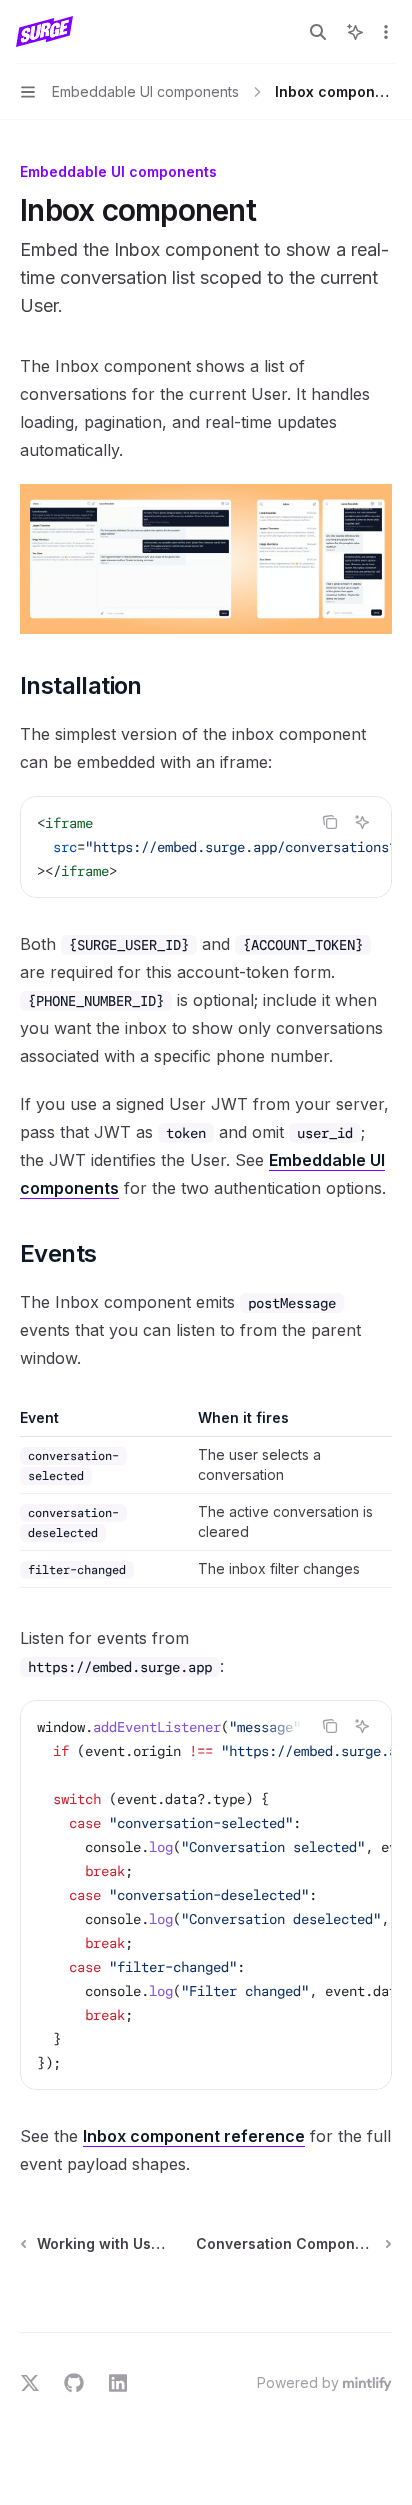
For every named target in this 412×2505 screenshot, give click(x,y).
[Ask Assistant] (362, 822)
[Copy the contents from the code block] (330, 822)
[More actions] (386, 32)
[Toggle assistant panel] (355, 32)
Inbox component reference (194, 2136)
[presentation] (206, 847)
